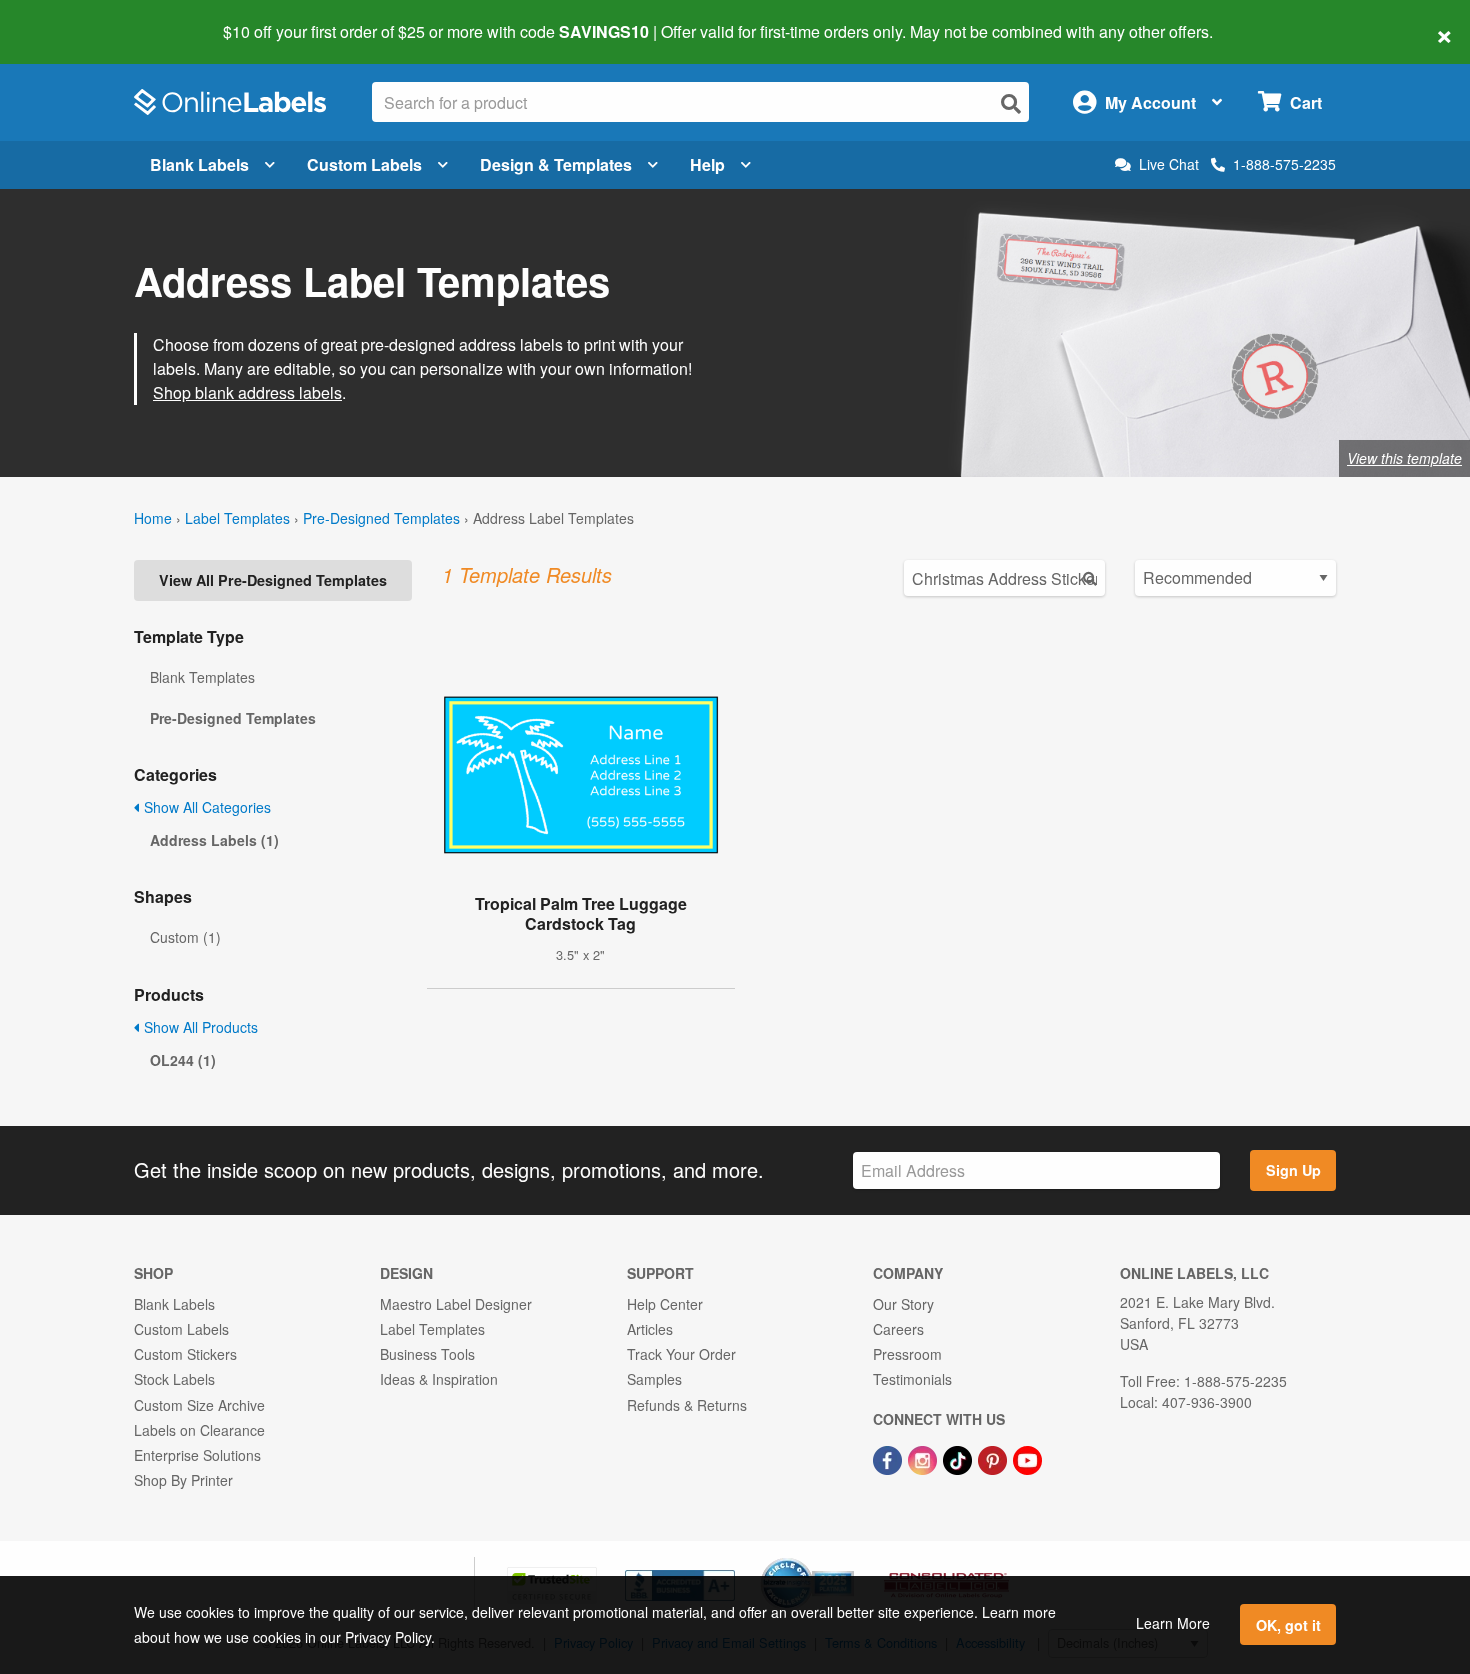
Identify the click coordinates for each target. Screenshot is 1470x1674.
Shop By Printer (183, 1480)
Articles (650, 1329)
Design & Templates (556, 164)
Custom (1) (185, 937)
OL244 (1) (183, 1060)
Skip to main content (72, 18)
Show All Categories (205, 807)
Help (707, 164)
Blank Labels (199, 164)
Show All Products (199, 1027)
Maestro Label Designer (456, 1304)
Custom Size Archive (199, 1405)
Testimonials (912, 1379)
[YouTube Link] (1027, 1458)
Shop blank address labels (247, 392)
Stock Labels (174, 1379)
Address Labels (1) (214, 840)
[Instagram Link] (924, 1458)
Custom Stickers (185, 1354)
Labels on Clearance (199, 1430)
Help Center (665, 1304)
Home (153, 518)
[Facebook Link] (889, 1458)
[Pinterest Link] (994, 1458)
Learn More (1173, 1623)
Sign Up (1293, 1170)
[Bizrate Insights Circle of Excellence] (847, 1560)
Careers (898, 1329)
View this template (1404, 458)
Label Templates (237, 518)
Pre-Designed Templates (381, 518)
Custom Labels (364, 164)
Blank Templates (202, 677)
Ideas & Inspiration (439, 1379)
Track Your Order (681, 1354)
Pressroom (907, 1354)
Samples (654, 1379)
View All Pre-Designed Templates (273, 580)
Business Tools (427, 1354)
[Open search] (1011, 103)
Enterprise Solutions (197, 1455)
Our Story (903, 1304)
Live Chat (1169, 164)
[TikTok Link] (959, 1458)
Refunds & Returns (687, 1405)
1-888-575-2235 (1284, 164)
